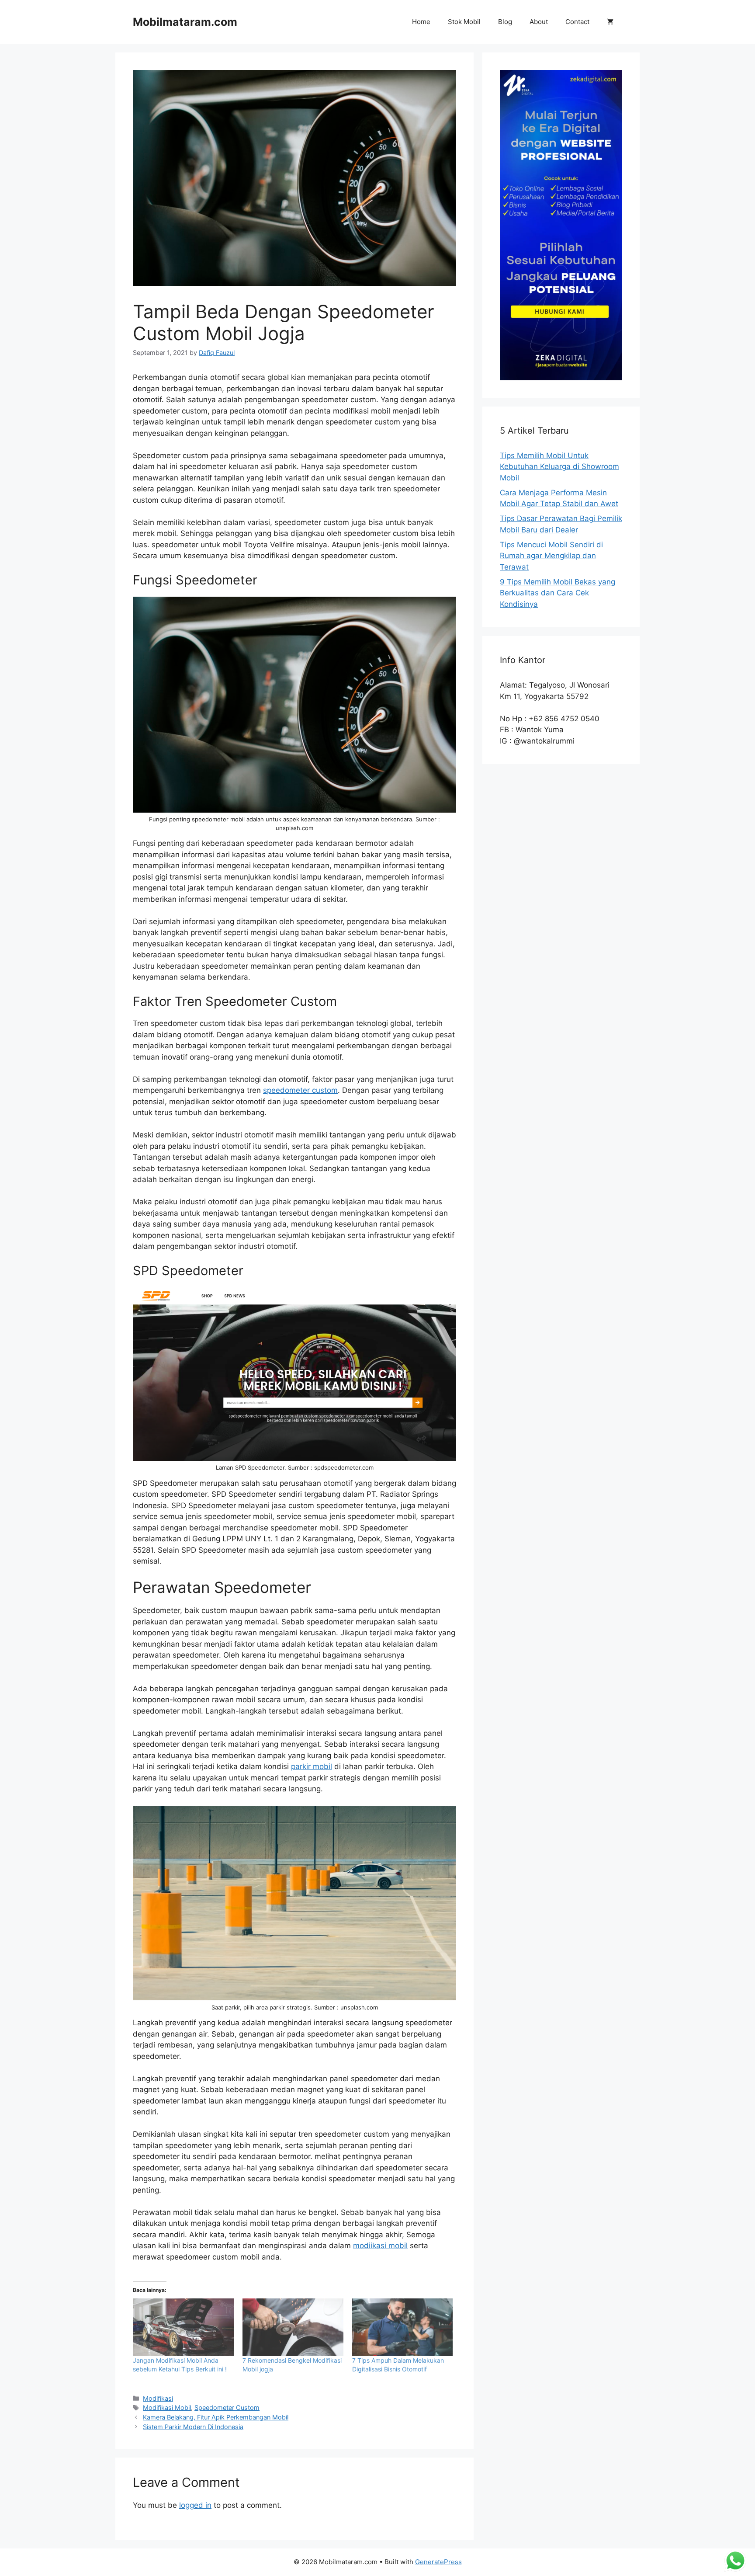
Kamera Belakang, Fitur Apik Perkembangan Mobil (216, 2417)
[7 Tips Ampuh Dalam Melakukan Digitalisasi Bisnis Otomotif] (403, 2327)
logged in (195, 2505)
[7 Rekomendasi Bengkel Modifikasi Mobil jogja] (293, 2327)
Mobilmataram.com (185, 22)
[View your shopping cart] (610, 22)
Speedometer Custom (227, 2407)
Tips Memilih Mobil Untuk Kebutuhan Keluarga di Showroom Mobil (559, 467)
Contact (577, 22)
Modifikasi (158, 2398)
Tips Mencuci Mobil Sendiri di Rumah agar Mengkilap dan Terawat (551, 556)
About (539, 22)
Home (421, 22)
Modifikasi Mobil (167, 2407)
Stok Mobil (464, 22)
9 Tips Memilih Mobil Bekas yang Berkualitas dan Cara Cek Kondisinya (558, 593)
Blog (505, 22)
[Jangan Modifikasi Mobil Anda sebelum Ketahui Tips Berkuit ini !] (183, 2327)
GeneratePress (438, 2562)
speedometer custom (300, 1090)
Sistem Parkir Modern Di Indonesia (193, 2427)
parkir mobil (312, 1766)
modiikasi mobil (380, 2246)
